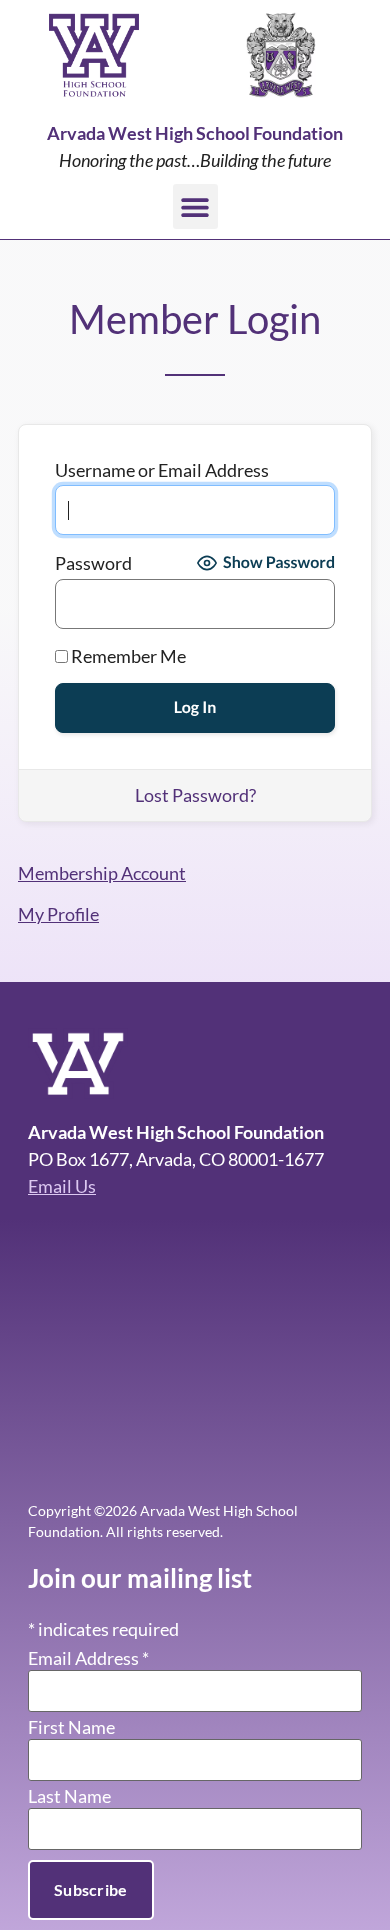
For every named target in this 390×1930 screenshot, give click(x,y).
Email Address (88, 1658)
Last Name (69, 1796)
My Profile (58, 914)
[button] (195, 206)
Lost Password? (195, 795)
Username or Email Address (162, 470)
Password (93, 563)
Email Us (62, 1186)
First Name (71, 1727)
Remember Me (127, 656)
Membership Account (102, 873)
